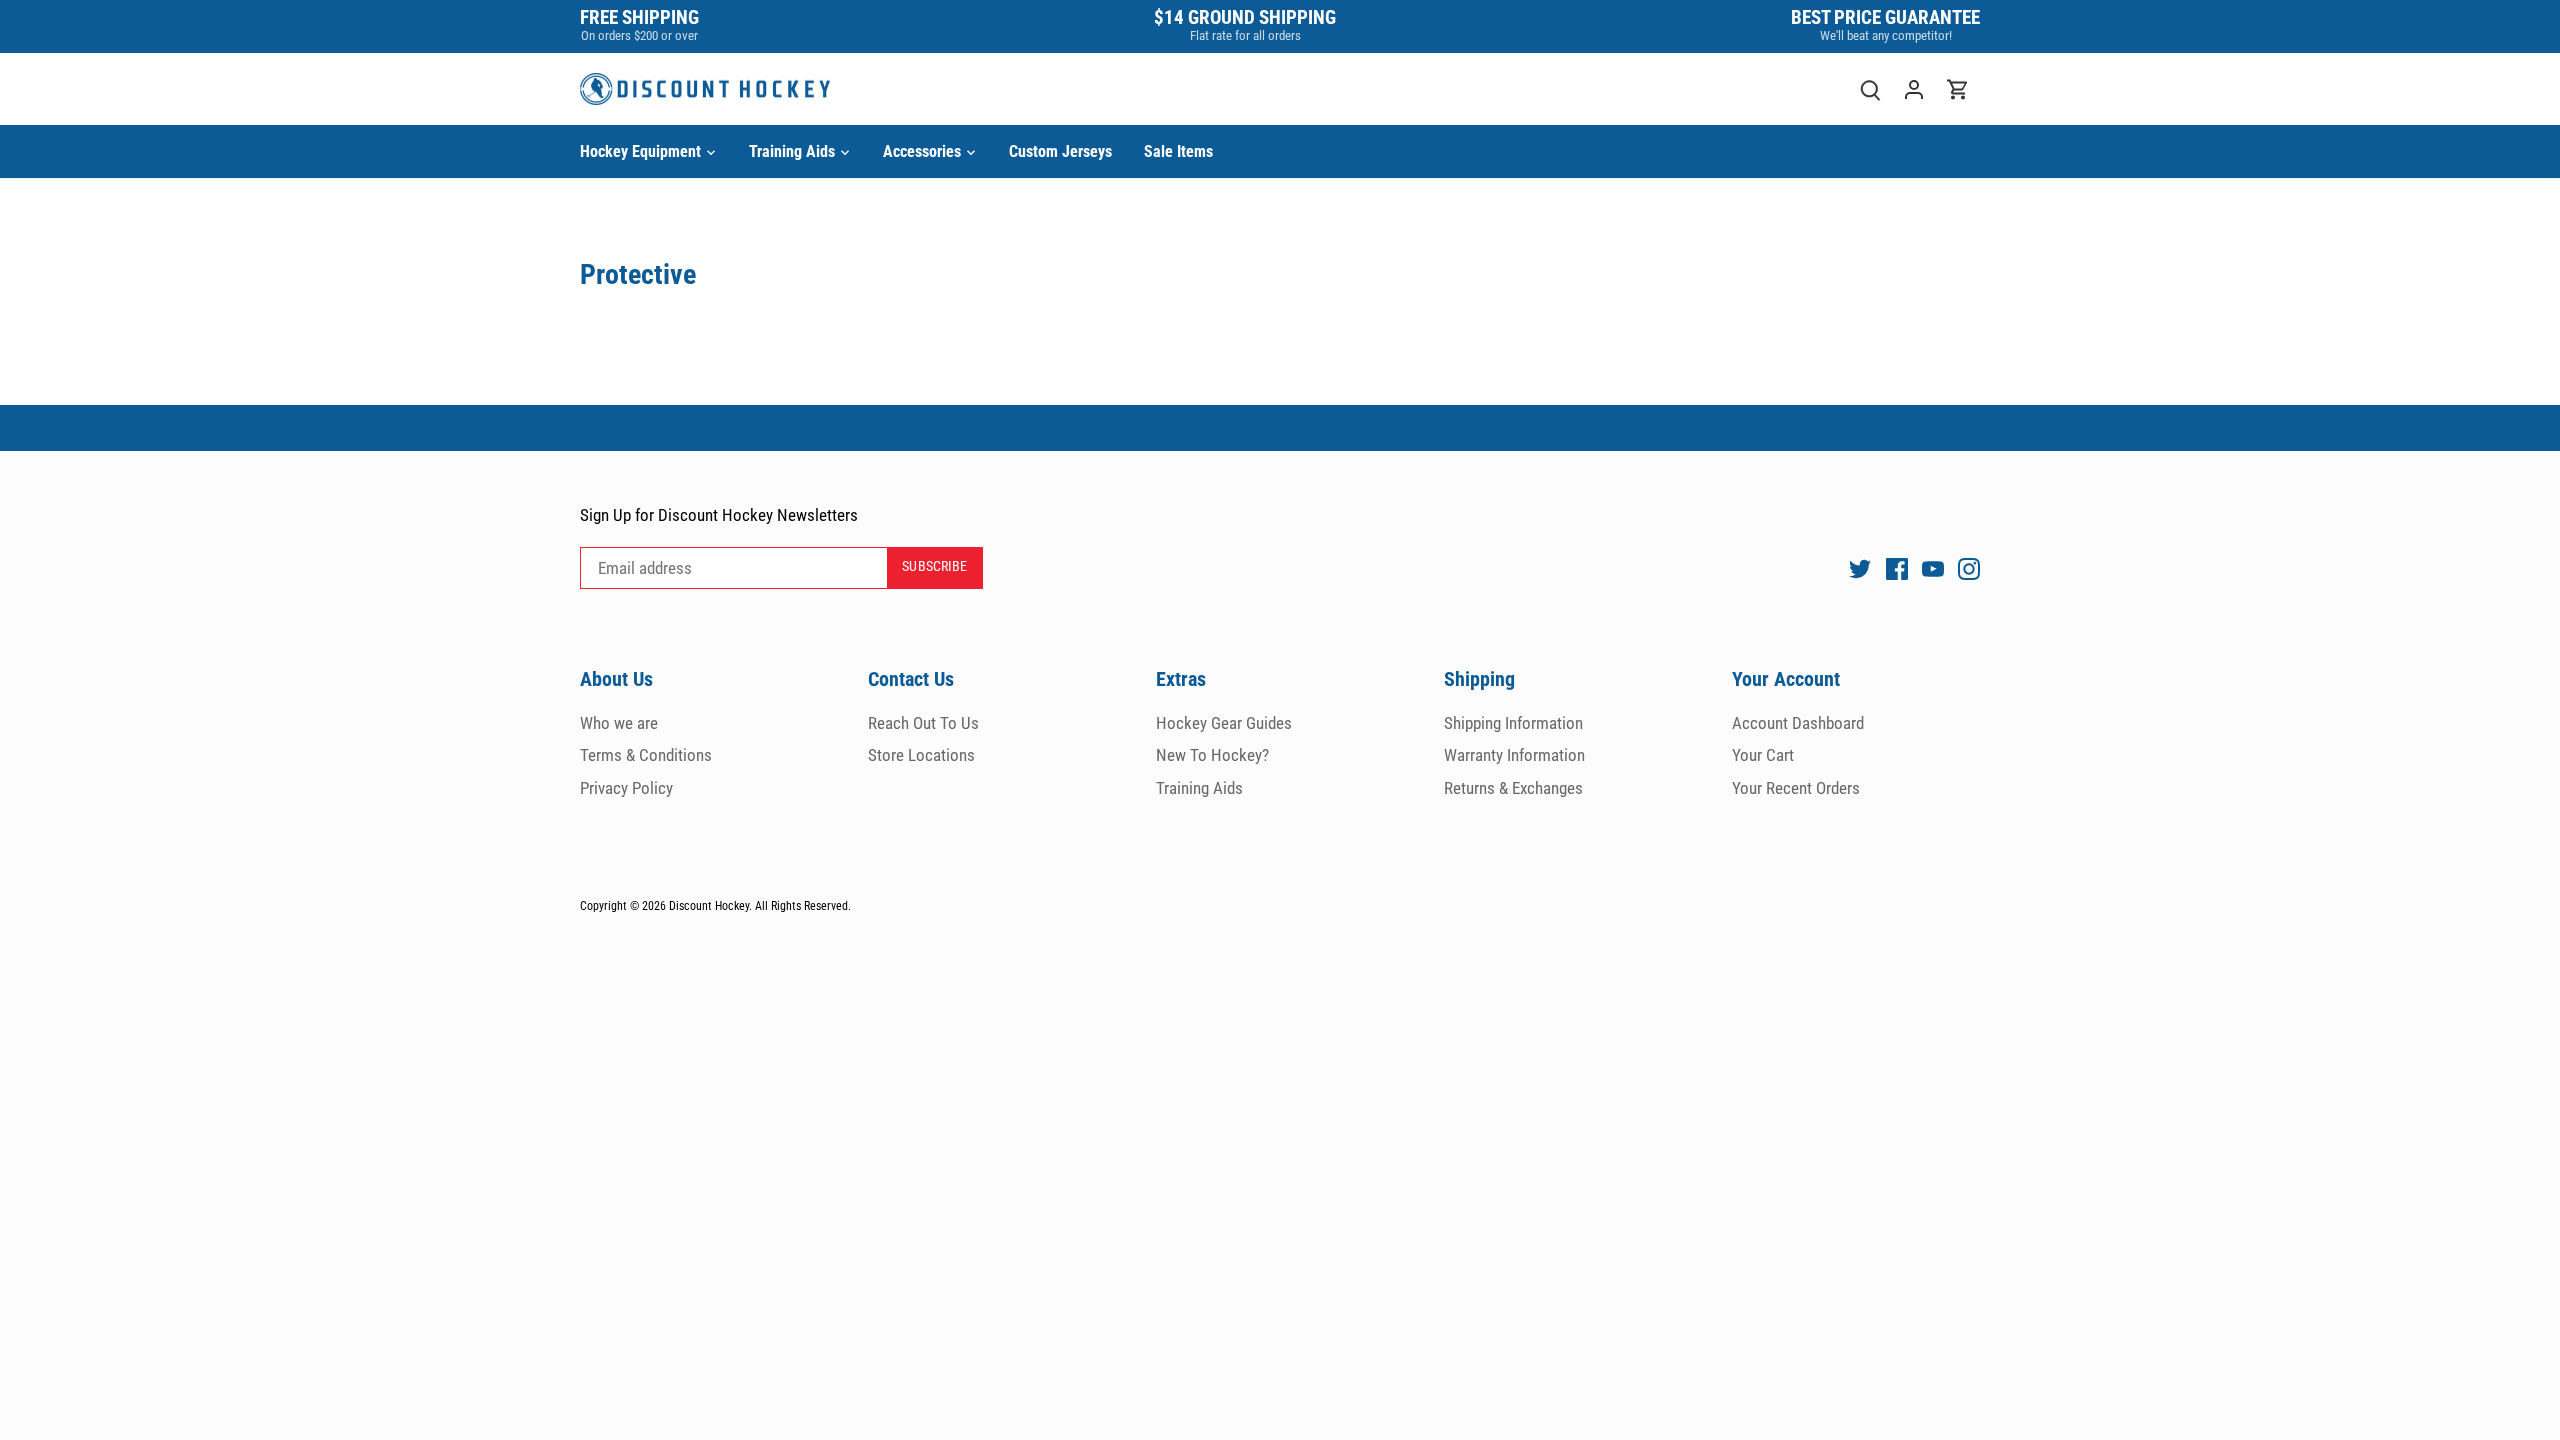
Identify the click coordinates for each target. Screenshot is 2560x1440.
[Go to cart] (1958, 89)
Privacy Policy (626, 788)
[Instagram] (1969, 568)
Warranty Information (1514, 755)
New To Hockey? (1212, 755)
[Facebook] (1897, 568)
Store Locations (921, 755)
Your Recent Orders (1796, 788)
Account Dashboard (1798, 723)
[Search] (1870, 89)
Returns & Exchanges (1513, 788)
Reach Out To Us (923, 723)
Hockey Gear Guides (1224, 723)
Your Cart (1763, 755)
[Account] (1914, 89)
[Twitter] (1860, 568)
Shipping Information (1513, 723)
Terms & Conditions (646, 755)
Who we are (619, 723)
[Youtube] (1933, 568)
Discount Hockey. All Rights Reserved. (760, 906)
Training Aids (1199, 788)
